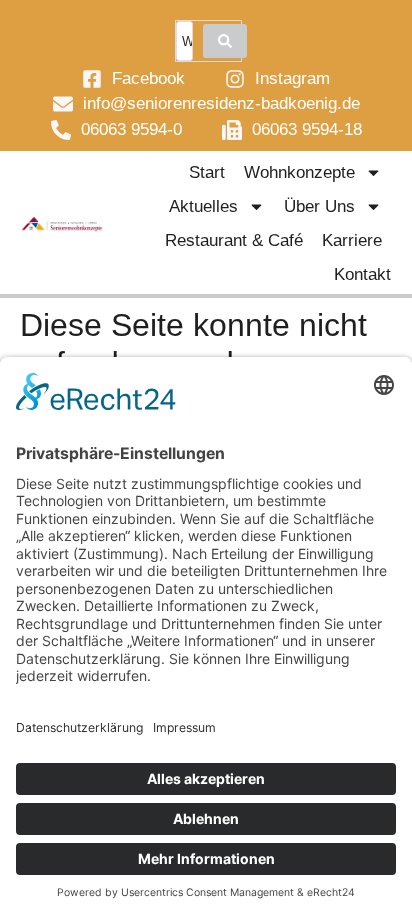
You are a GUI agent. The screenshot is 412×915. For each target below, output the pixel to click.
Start (207, 172)
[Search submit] (225, 41)
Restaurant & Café (234, 240)
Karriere (352, 240)
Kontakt (362, 274)
